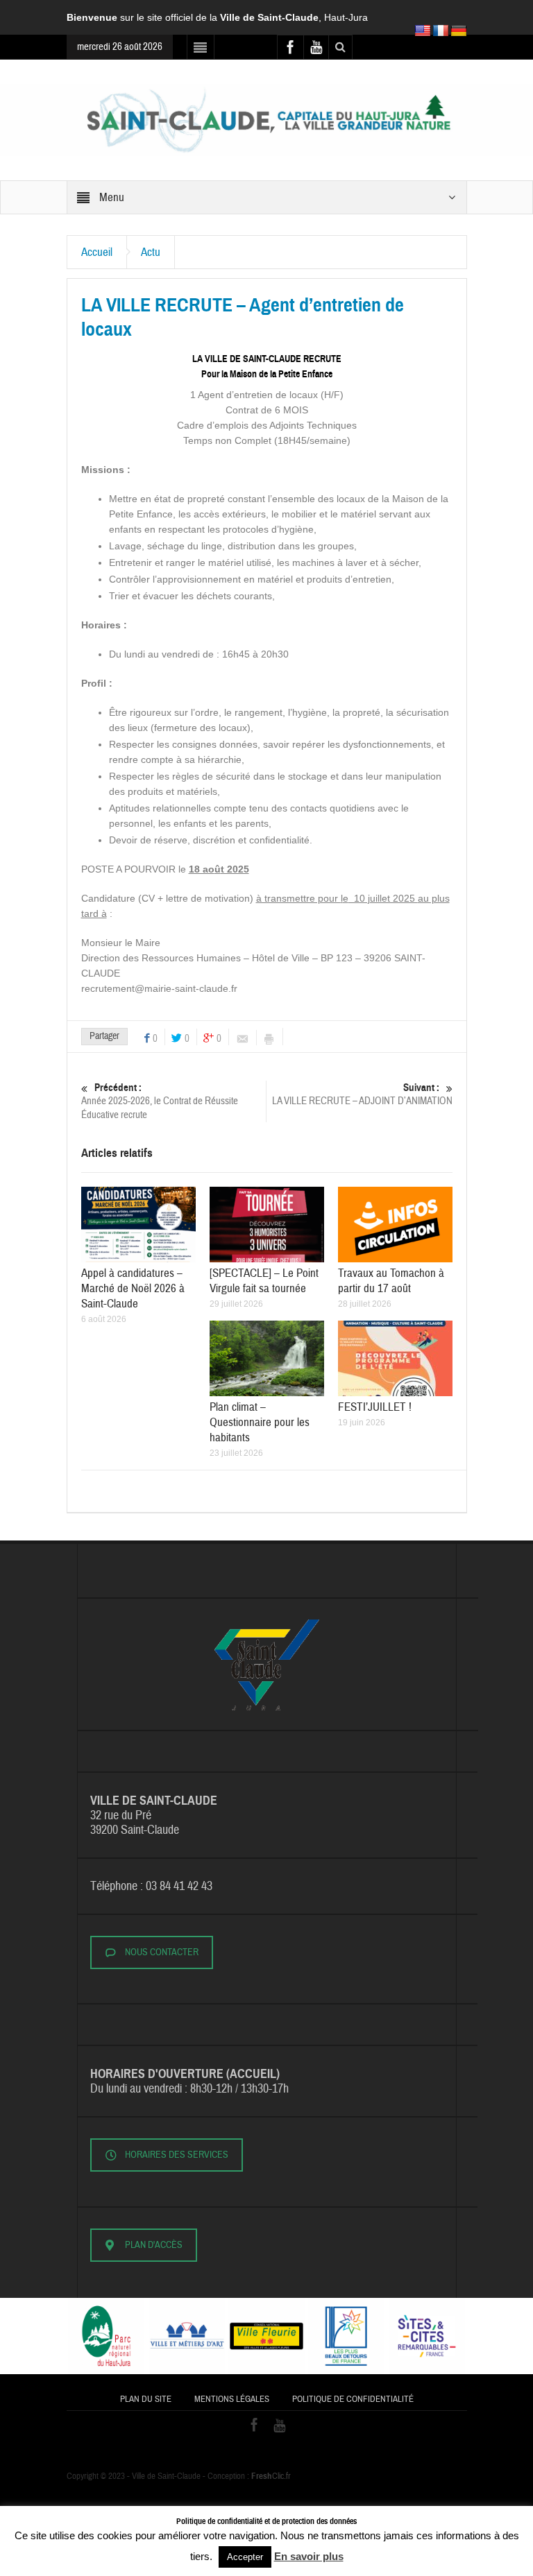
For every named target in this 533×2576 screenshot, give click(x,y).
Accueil (97, 252)
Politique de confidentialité (353, 2399)
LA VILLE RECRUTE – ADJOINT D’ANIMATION (362, 1094)
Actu (151, 252)
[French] (441, 31)
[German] (459, 31)
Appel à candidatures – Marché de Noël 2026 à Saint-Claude (133, 1288)
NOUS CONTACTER (162, 1952)
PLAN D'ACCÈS (154, 2245)
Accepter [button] (245, 2557)
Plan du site (146, 2399)
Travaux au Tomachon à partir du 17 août (391, 1281)
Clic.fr (271, 2476)
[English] (423, 31)
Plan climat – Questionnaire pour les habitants (260, 1422)
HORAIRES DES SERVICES (177, 2155)
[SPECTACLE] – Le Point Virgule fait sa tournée (264, 1281)
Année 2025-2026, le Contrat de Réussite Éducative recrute (160, 1101)
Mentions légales (232, 2399)
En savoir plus (309, 2556)
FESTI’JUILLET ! (375, 1407)
